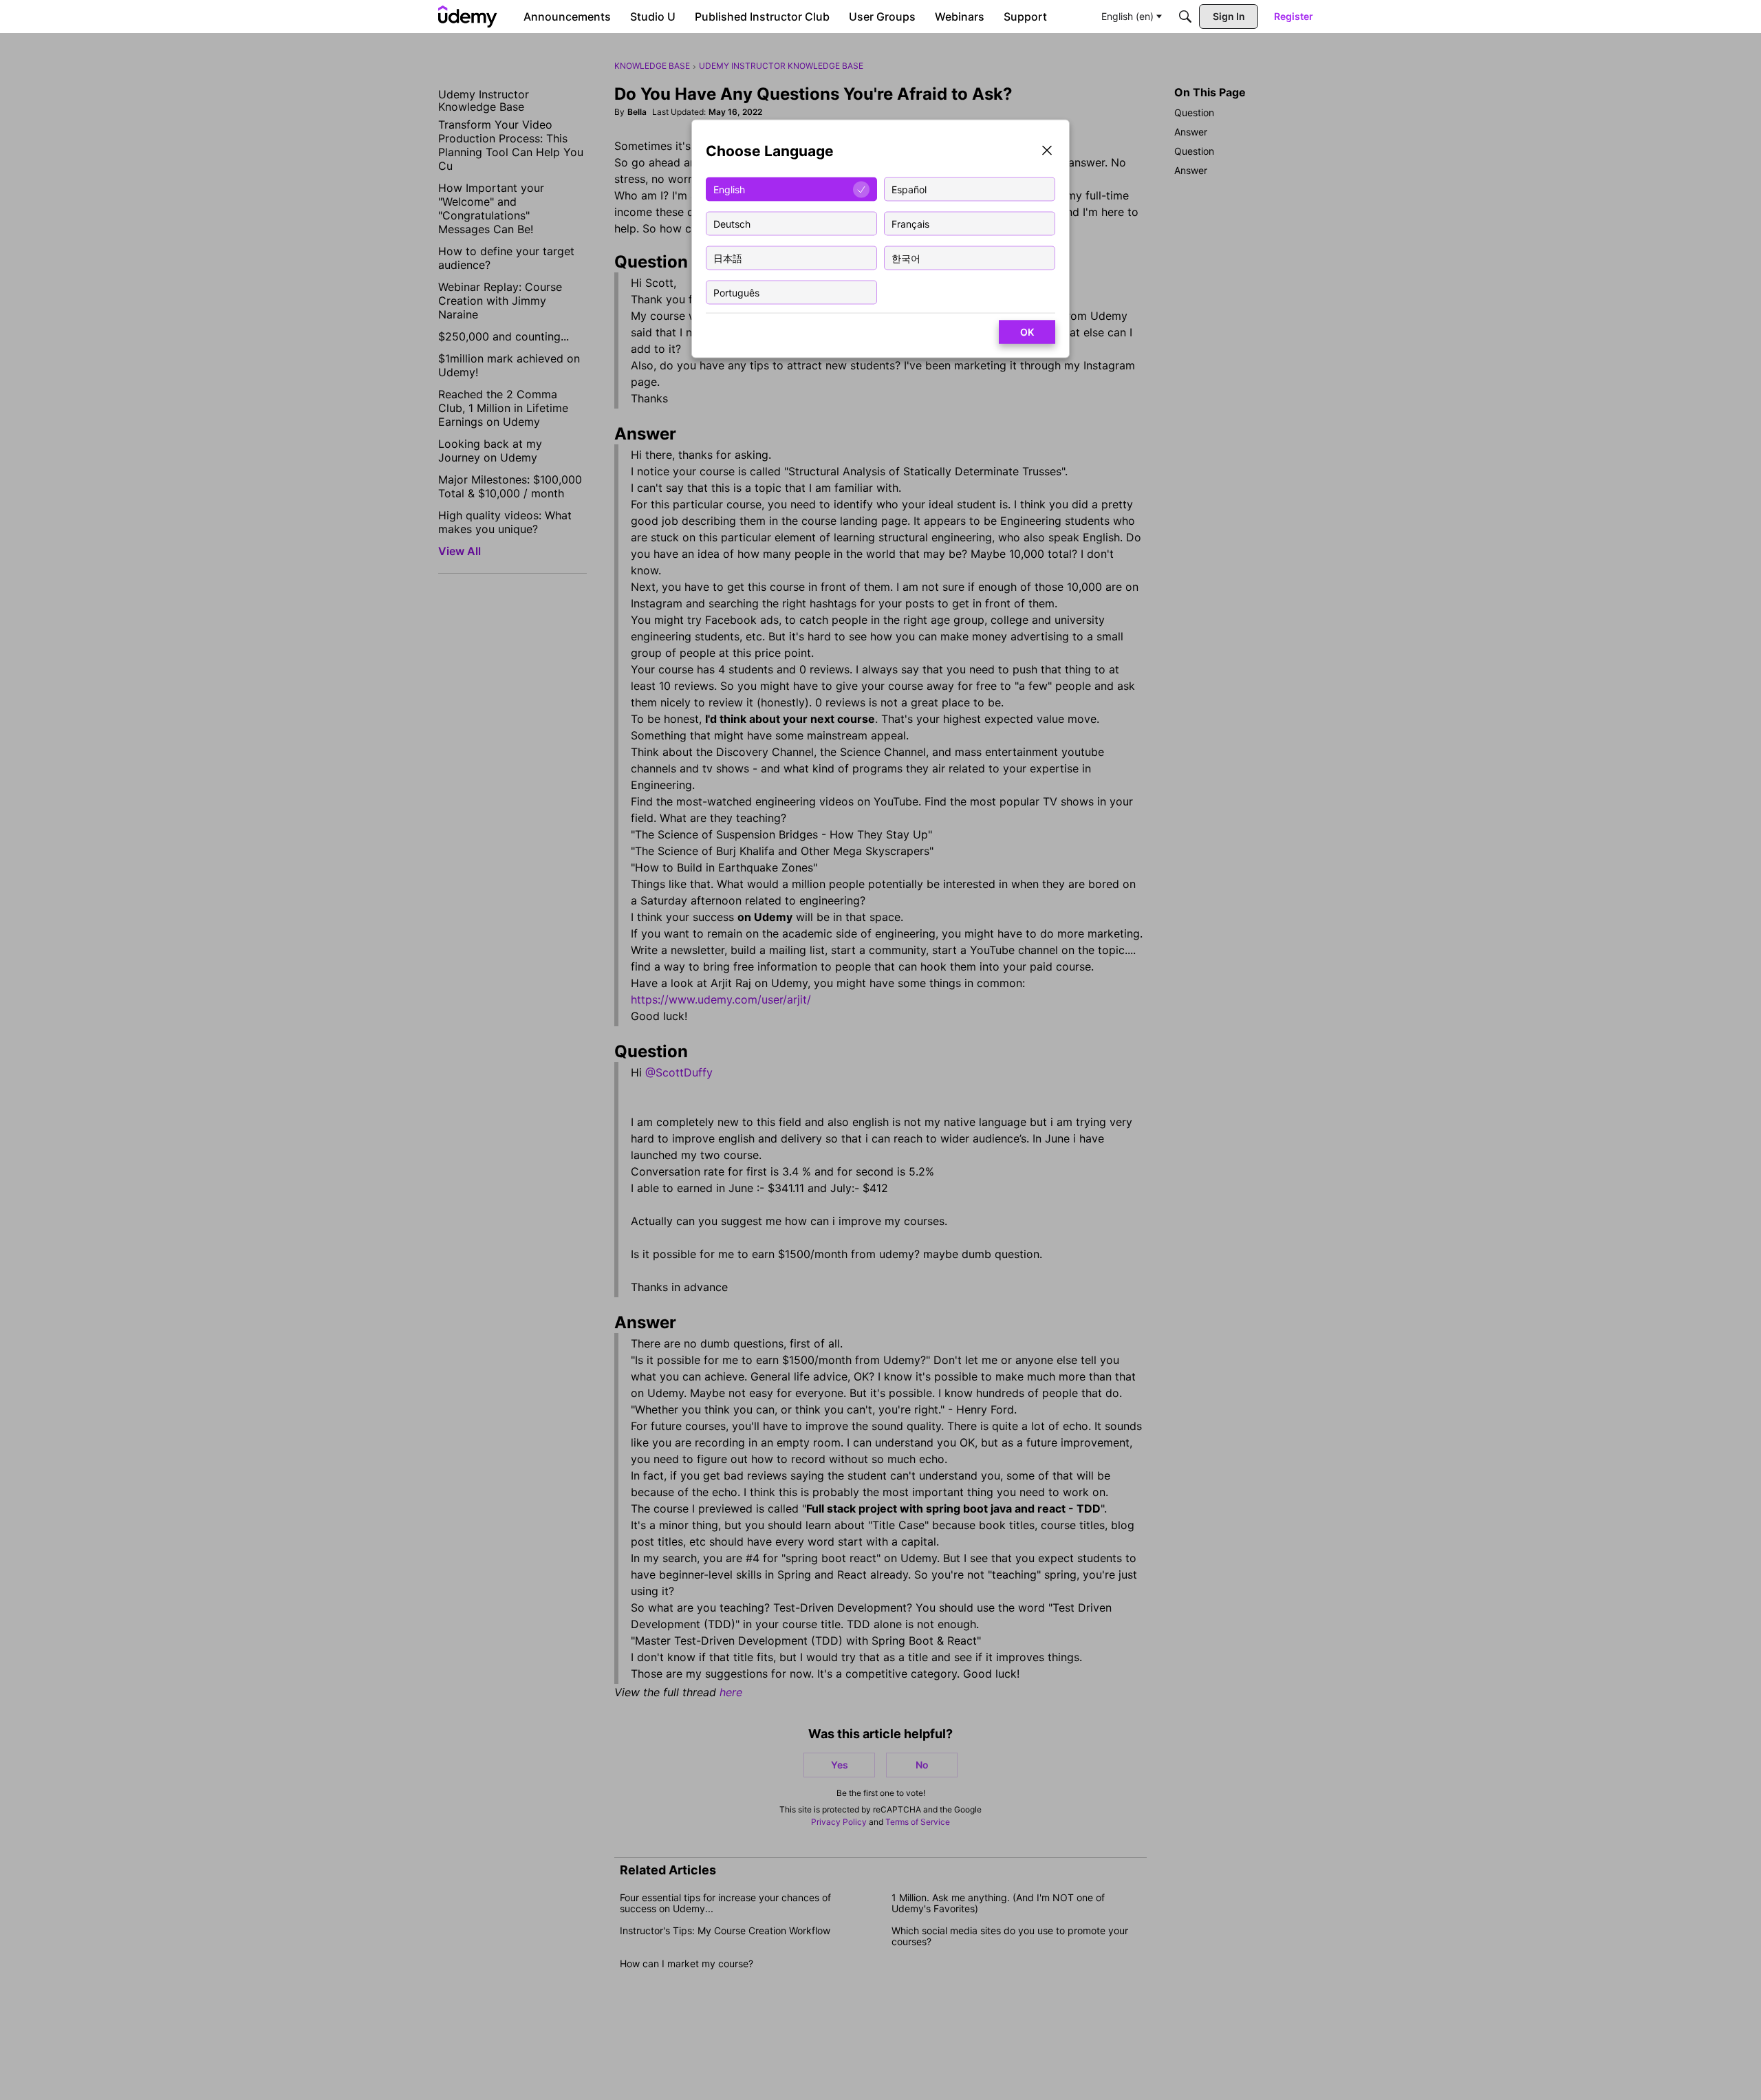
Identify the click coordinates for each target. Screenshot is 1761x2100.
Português (736, 292)
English (729, 189)
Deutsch (732, 223)
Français (910, 223)
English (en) (1127, 16)
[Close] (1047, 152)
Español (909, 189)
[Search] (1185, 17)
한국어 (906, 258)
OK (1027, 332)
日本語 (728, 258)
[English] (468, 17)
